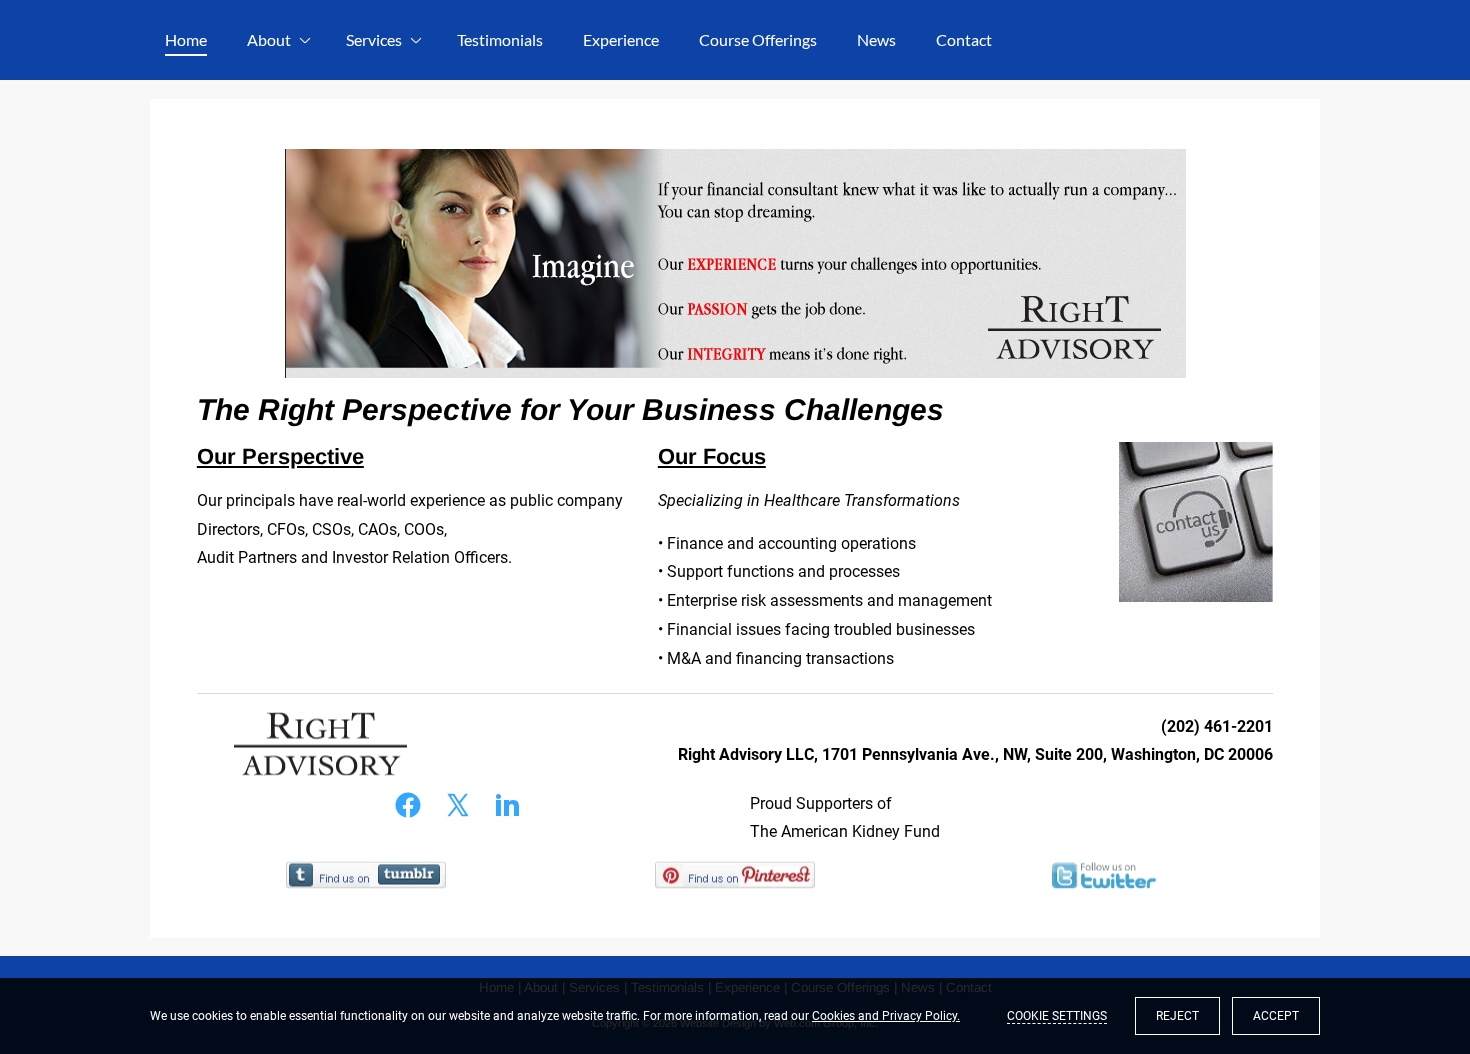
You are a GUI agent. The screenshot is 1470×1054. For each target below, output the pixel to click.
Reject (1177, 1016)
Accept (1276, 1016)
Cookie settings (1057, 1016)
